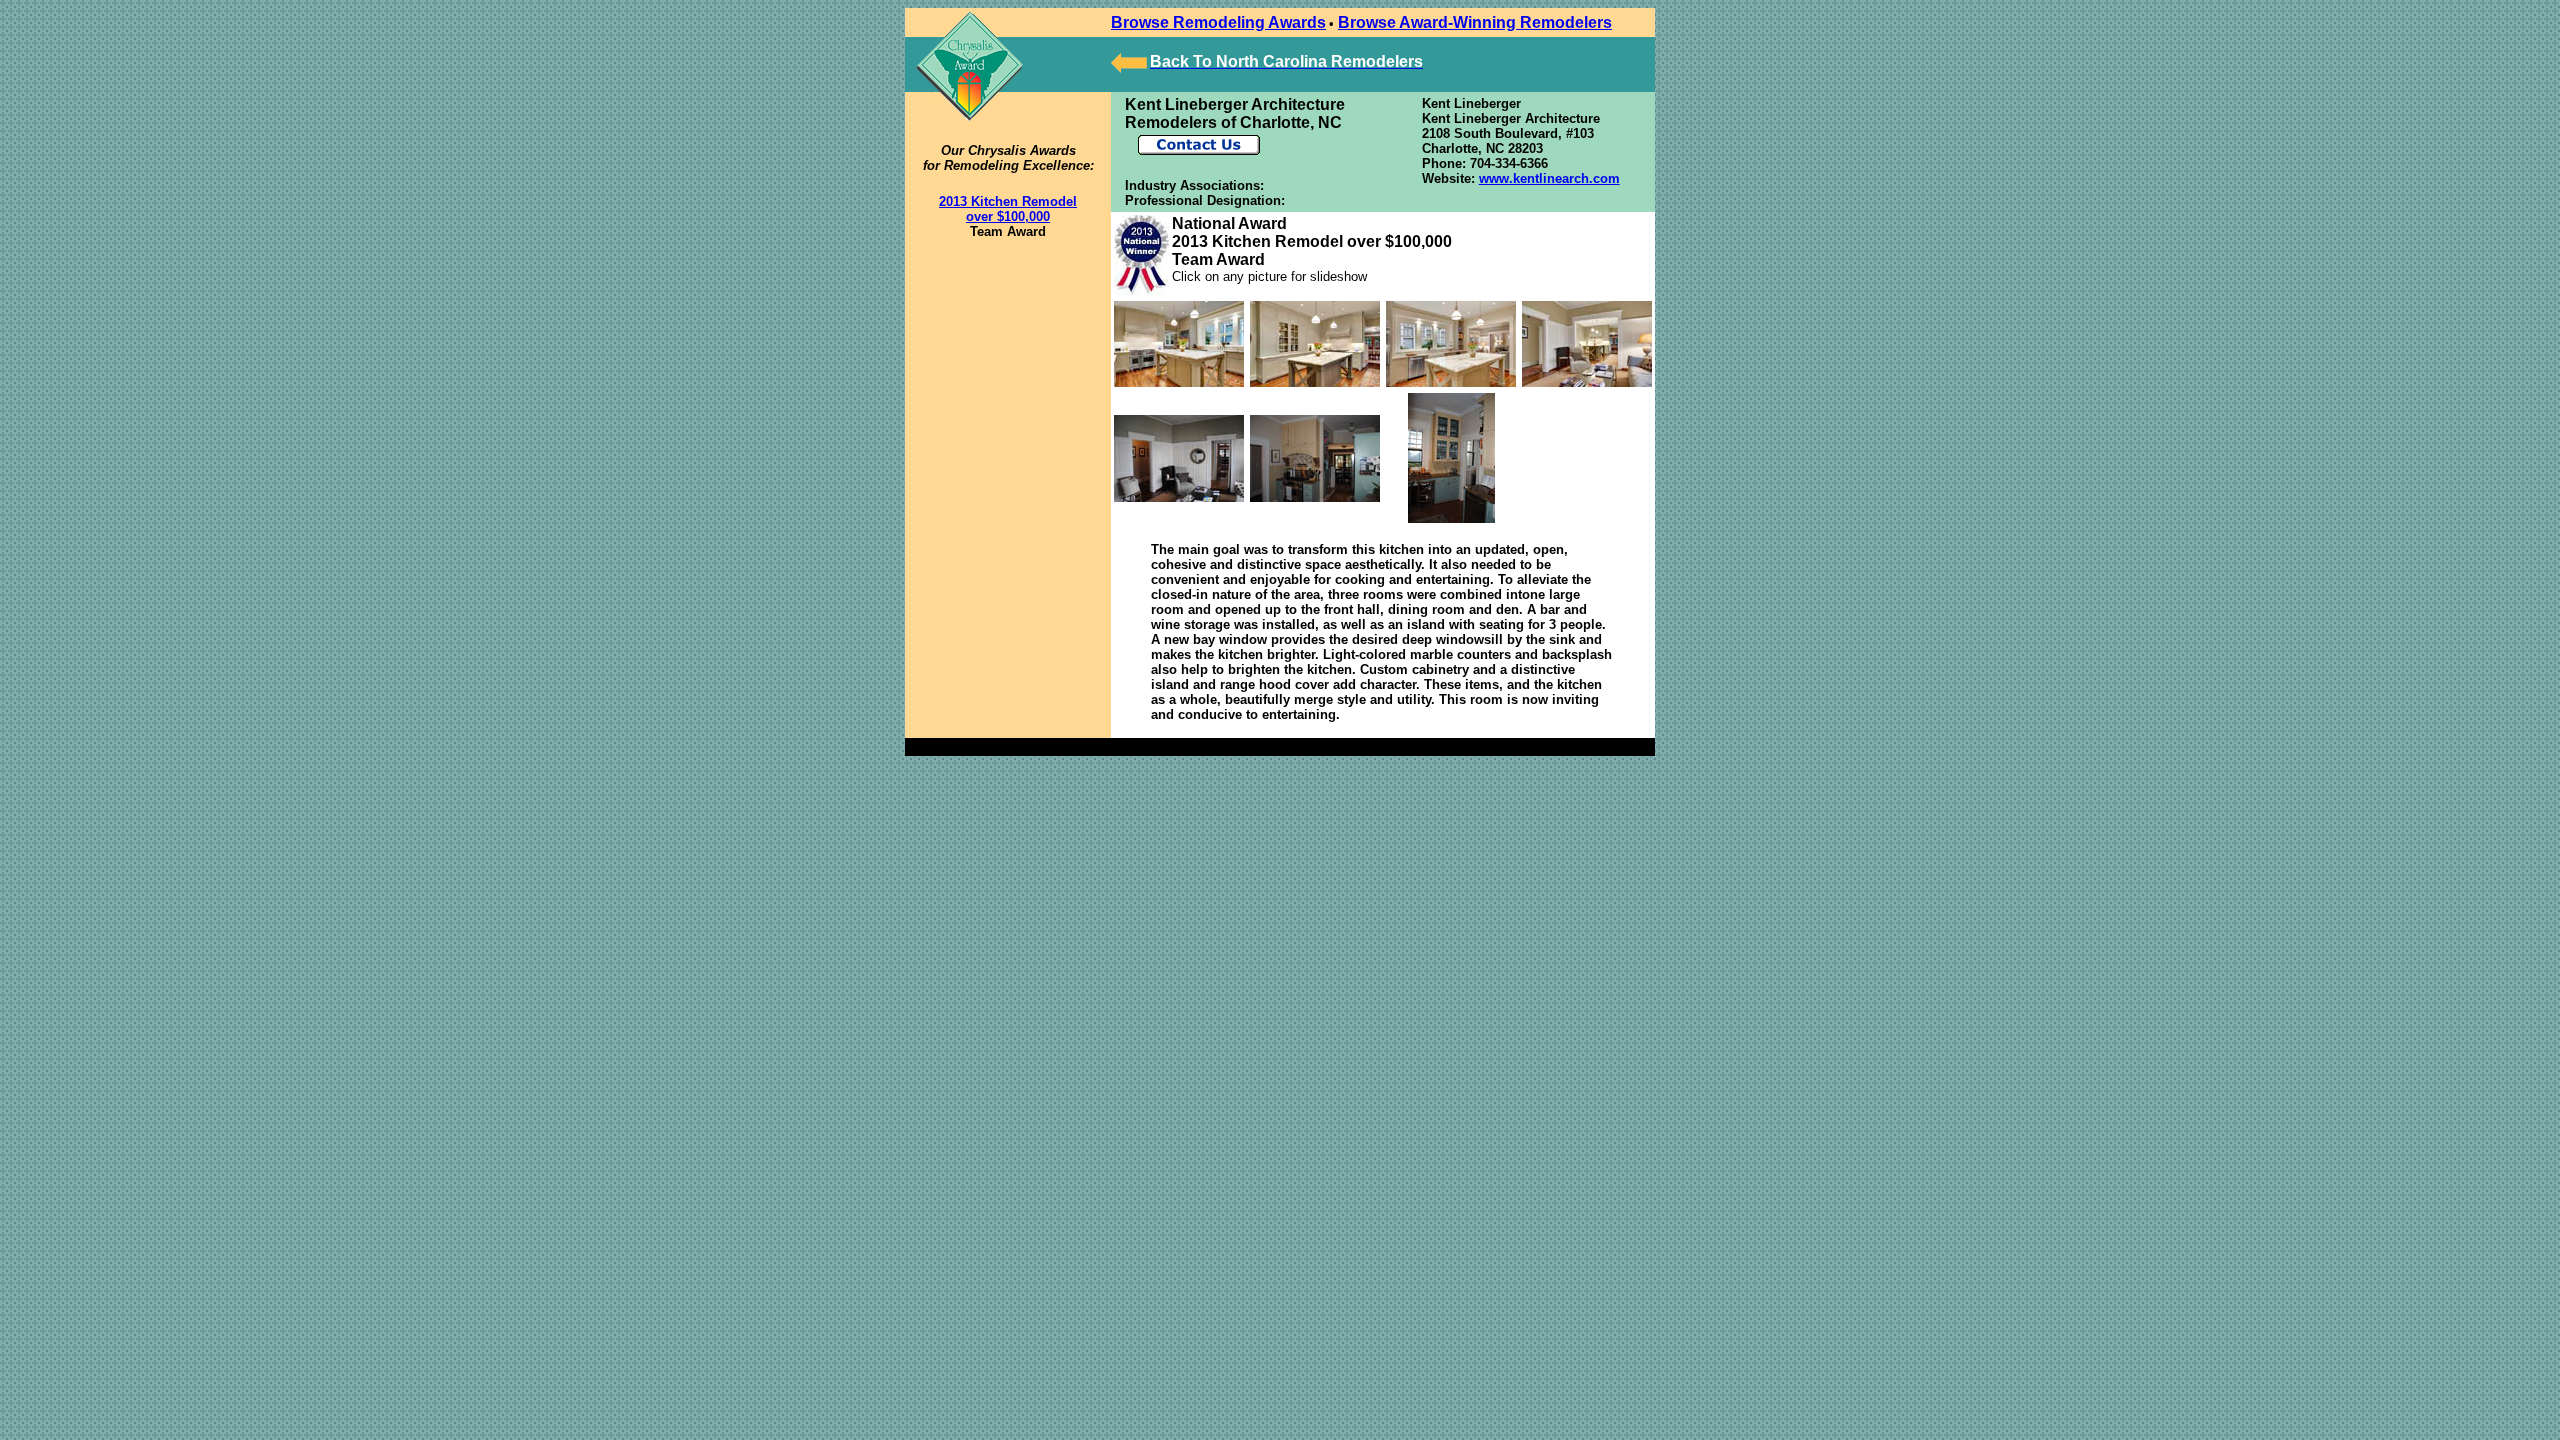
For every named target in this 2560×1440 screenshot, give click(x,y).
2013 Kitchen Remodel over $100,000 (1008, 209)
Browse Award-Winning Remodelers (1475, 22)
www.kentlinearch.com (1549, 178)
